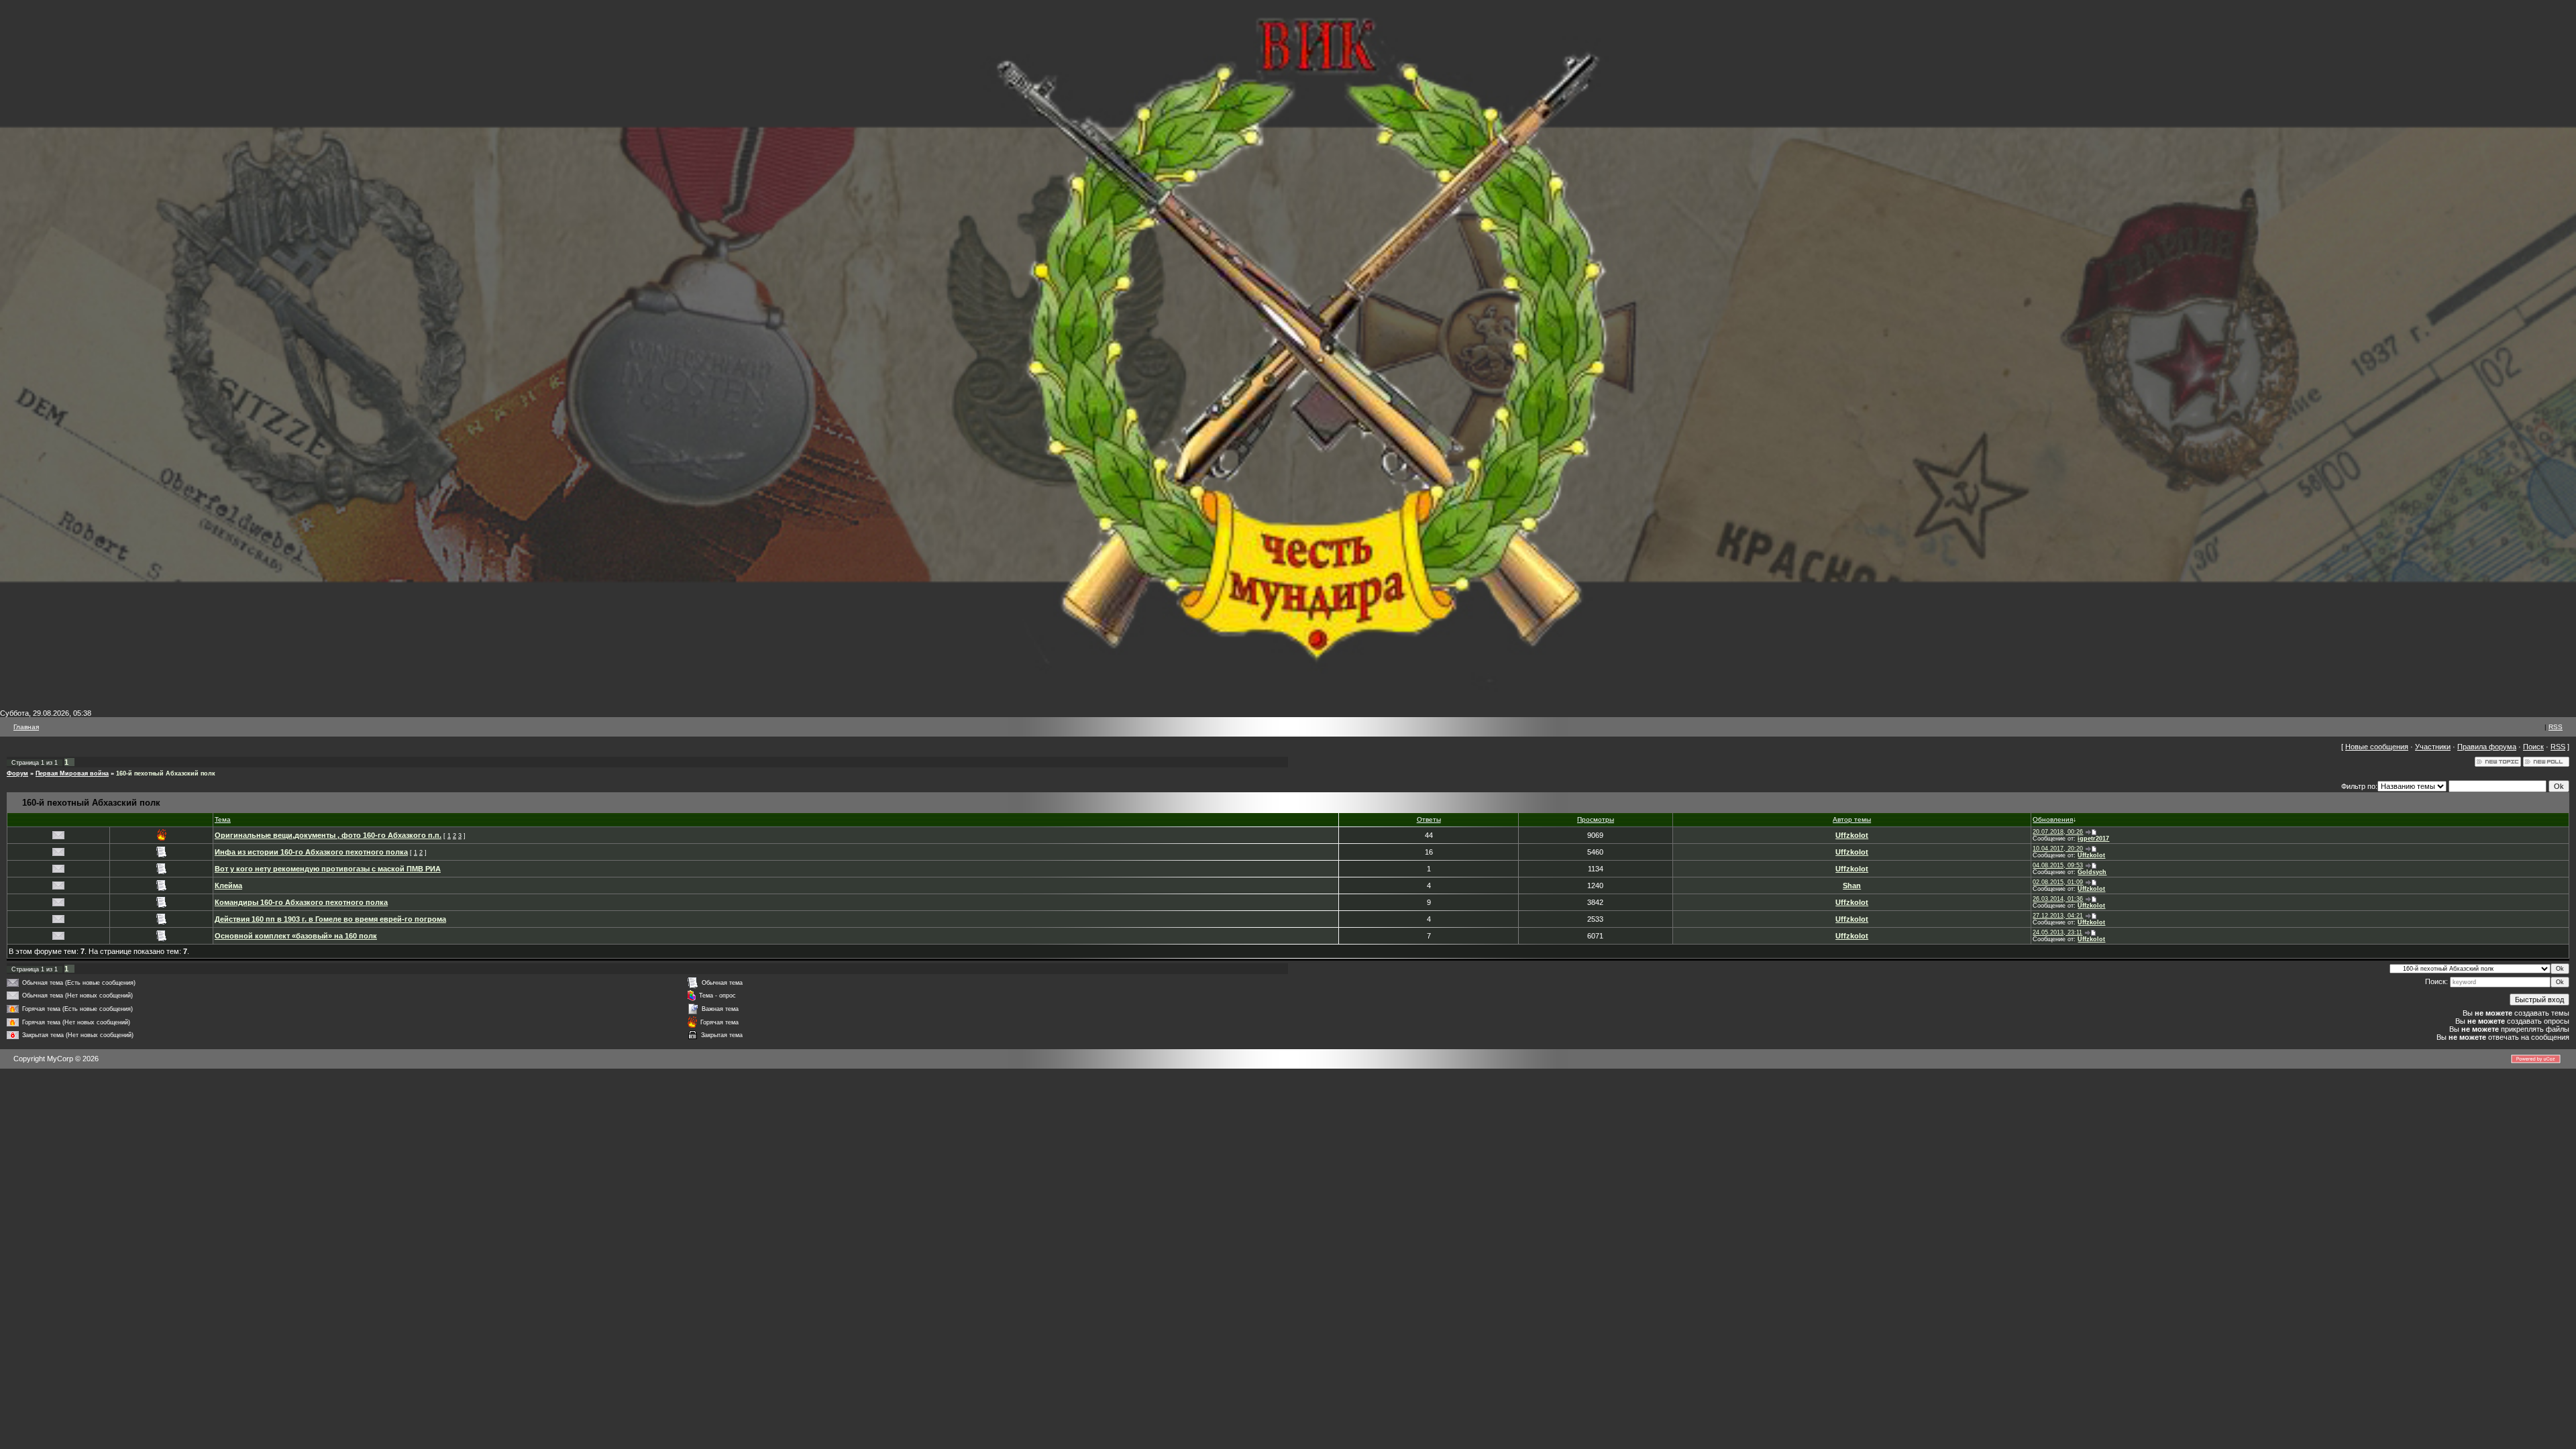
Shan (1852, 885)
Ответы (1429, 819)
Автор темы (1852, 819)
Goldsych (2092, 872)
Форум (17, 773)
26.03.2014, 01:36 (2058, 899)
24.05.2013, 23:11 (2057, 932)
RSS (2556, 727)
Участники (2433, 747)
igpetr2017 (2093, 839)
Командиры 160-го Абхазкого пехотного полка (301, 902)
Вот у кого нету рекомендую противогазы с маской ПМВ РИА (328, 869)
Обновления (2053, 819)
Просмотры (1596, 819)
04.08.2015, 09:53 (2058, 865)
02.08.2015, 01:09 (2058, 882)
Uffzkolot (1852, 835)
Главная (26, 727)
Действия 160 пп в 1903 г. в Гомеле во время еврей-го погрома (330, 919)
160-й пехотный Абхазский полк (166, 773)
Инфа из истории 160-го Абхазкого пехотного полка (311, 852)
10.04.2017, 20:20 (2058, 849)
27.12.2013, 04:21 (2058, 916)
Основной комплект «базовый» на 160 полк (296, 936)
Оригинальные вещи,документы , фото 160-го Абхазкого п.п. (328, 835)
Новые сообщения (2377, 747)
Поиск (2533, 747)
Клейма (228, 885)
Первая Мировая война (72, 773)
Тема (223, 819)
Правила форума (2487, 747)
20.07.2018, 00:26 (2058, 832)
